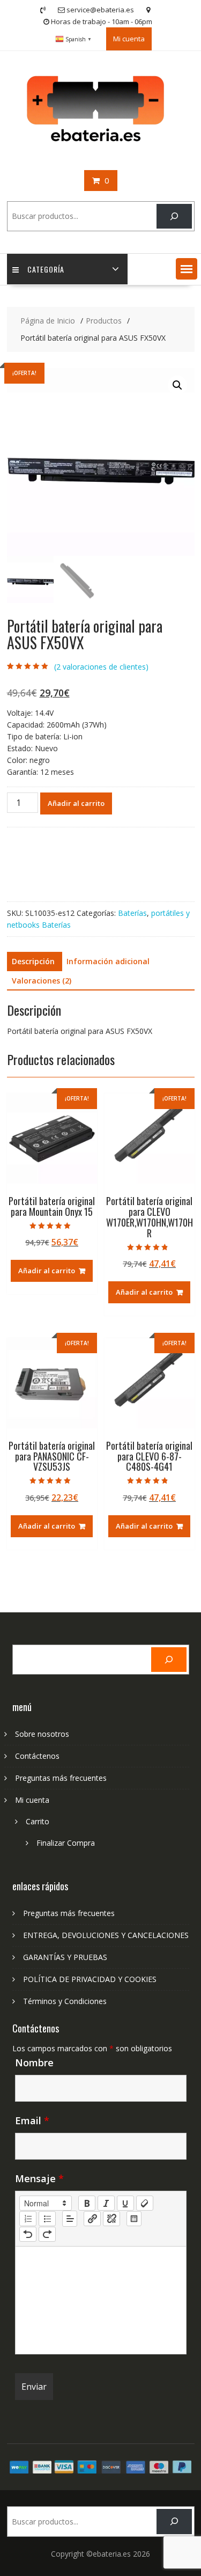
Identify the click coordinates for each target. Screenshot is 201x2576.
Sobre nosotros (42, 1734)
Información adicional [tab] (108, 961)
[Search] (174, 216)
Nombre (34, 2063)
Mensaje (39, 2178)
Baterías (132, 913)
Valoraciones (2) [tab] (42, 981)
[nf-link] (92, 2219)
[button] (187, 269)
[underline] (125, 2203)
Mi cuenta (129, 39)
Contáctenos (37, 1756)
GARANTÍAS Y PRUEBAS (65, 1957)
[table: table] (134, 2219)
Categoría (46, 269)
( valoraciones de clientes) (101, 667)
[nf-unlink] (111, 2219)
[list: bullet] (47, 2219)
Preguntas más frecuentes (61, 1778)
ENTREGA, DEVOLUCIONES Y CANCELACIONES (106, 1935)
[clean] (145, 2203)
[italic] (106, 2203)
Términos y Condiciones (65, 2001)
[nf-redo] (47, 2234)
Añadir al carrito (76, 803)
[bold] (87, 2203)
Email (32, 2120)
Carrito (38, 1821)
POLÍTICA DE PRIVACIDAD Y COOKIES (90, 1979)
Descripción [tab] (33, 961)
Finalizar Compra (66, 1843)
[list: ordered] (28, 2219)
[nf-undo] (28, 2234)
